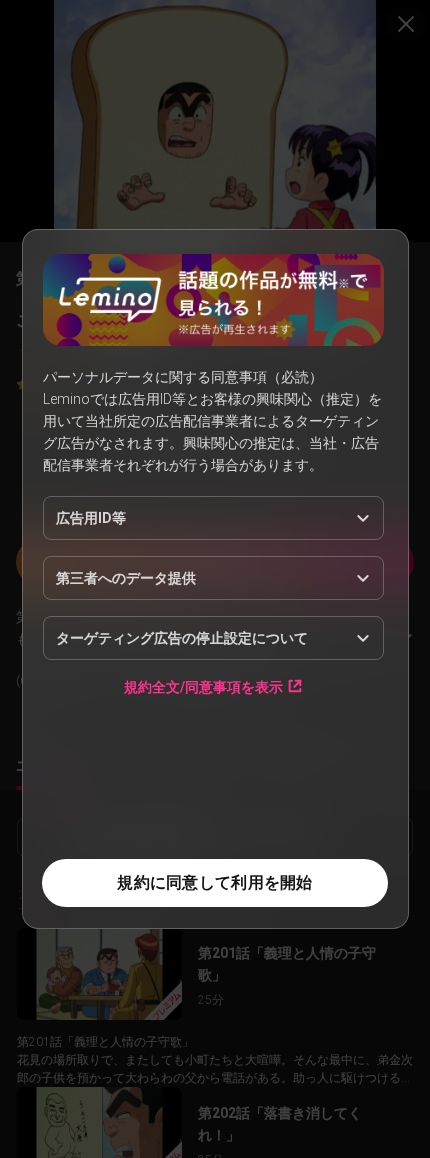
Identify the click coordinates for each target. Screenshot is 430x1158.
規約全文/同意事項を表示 (203, 686)
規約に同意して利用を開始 (214, 882)
